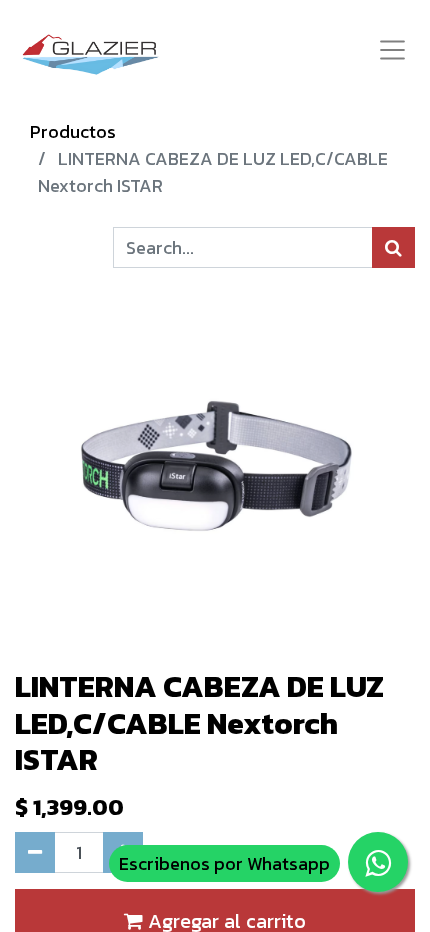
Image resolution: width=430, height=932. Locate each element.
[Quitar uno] (35, 852)
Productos (73, 131)
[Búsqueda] (393, 247)
